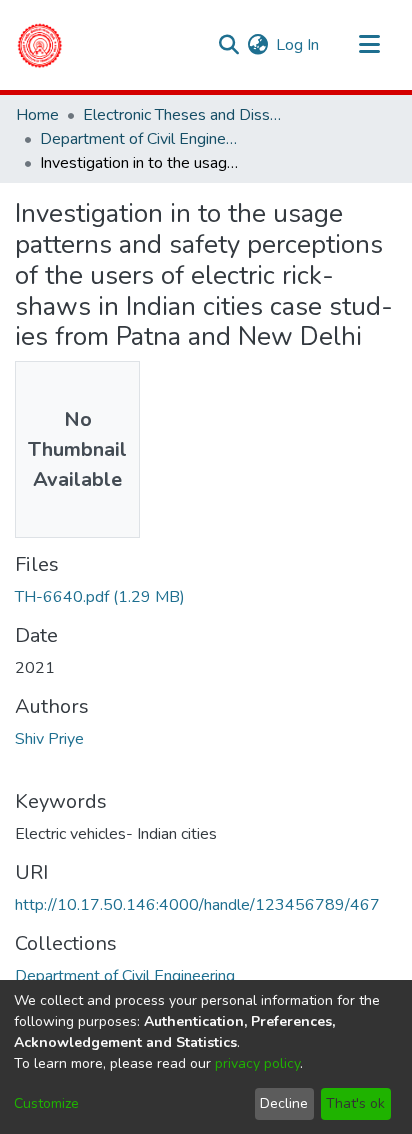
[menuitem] (257, 45)
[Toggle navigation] (369, 45)
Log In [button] (298, 45)
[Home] (39, 45)
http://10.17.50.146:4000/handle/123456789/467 (197, 905)
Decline (284, 1103)
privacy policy (257, 1063)
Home (37, 115)
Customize (46, 1103)
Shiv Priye (49, 739)
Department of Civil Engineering (140, 139)
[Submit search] (228, 45)
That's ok (355, 1103)
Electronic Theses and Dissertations (183, 115)
